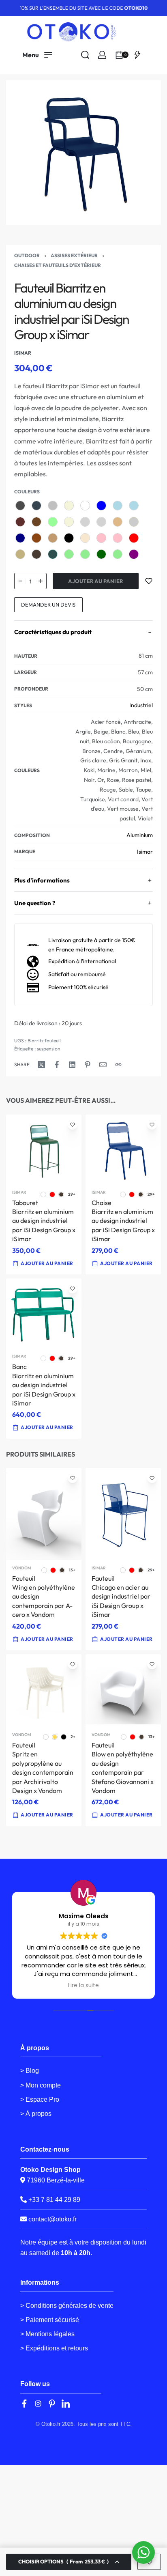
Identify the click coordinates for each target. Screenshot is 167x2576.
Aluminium (140, 835)
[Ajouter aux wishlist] (149, 581)
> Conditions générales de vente (67, 2306)
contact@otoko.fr (52, 2219)
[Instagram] (38, 2404)
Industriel (141, 705)
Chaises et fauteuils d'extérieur (58, 265)
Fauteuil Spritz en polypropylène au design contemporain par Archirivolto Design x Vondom (43, 1768)
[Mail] (103, 1065)
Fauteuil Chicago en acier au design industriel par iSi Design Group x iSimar (121, 1597)
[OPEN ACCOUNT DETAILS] (102, 55)
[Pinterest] (52, 2404)
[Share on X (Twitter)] (41, 1065)
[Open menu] (37, 55)
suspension (49, 1049)
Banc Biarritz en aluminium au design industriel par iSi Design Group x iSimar (44, 1385)
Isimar (145, 852)
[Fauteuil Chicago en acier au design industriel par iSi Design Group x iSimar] (123, 1514)
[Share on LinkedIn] (72, 1065)
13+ (72, 1570)
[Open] (137, 55)
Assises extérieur (74, 255)
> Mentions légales (47, 2334)
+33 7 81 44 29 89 (54, 2200)
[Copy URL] (118, 1065)
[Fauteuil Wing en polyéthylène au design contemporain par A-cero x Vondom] (44, 1514)
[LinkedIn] (66, 2404)
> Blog (30, 2071)
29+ (72, 1194)
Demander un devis (48, 605)
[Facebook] (24, 2404)
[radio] (20, 506)
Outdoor (27, 255)
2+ (73, 1737)
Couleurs (27, 492)
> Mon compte (41, 2085)
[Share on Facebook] (57, 1065)
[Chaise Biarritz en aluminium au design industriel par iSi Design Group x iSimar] (123, 1149)
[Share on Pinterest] (88, 1065)
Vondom (22, 1568)
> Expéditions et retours (54, 2348)
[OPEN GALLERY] (83, 153)
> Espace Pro (40, 2099)
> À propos (36, 2114)
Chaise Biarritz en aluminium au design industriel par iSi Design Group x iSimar (123, 1220)
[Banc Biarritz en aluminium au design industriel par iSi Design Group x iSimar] (44, 1313)
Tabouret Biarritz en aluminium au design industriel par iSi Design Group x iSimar (44, 1220)
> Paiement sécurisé (50, 2320)
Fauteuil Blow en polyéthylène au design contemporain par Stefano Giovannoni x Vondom (123, 1768)
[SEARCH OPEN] (85, 55)
